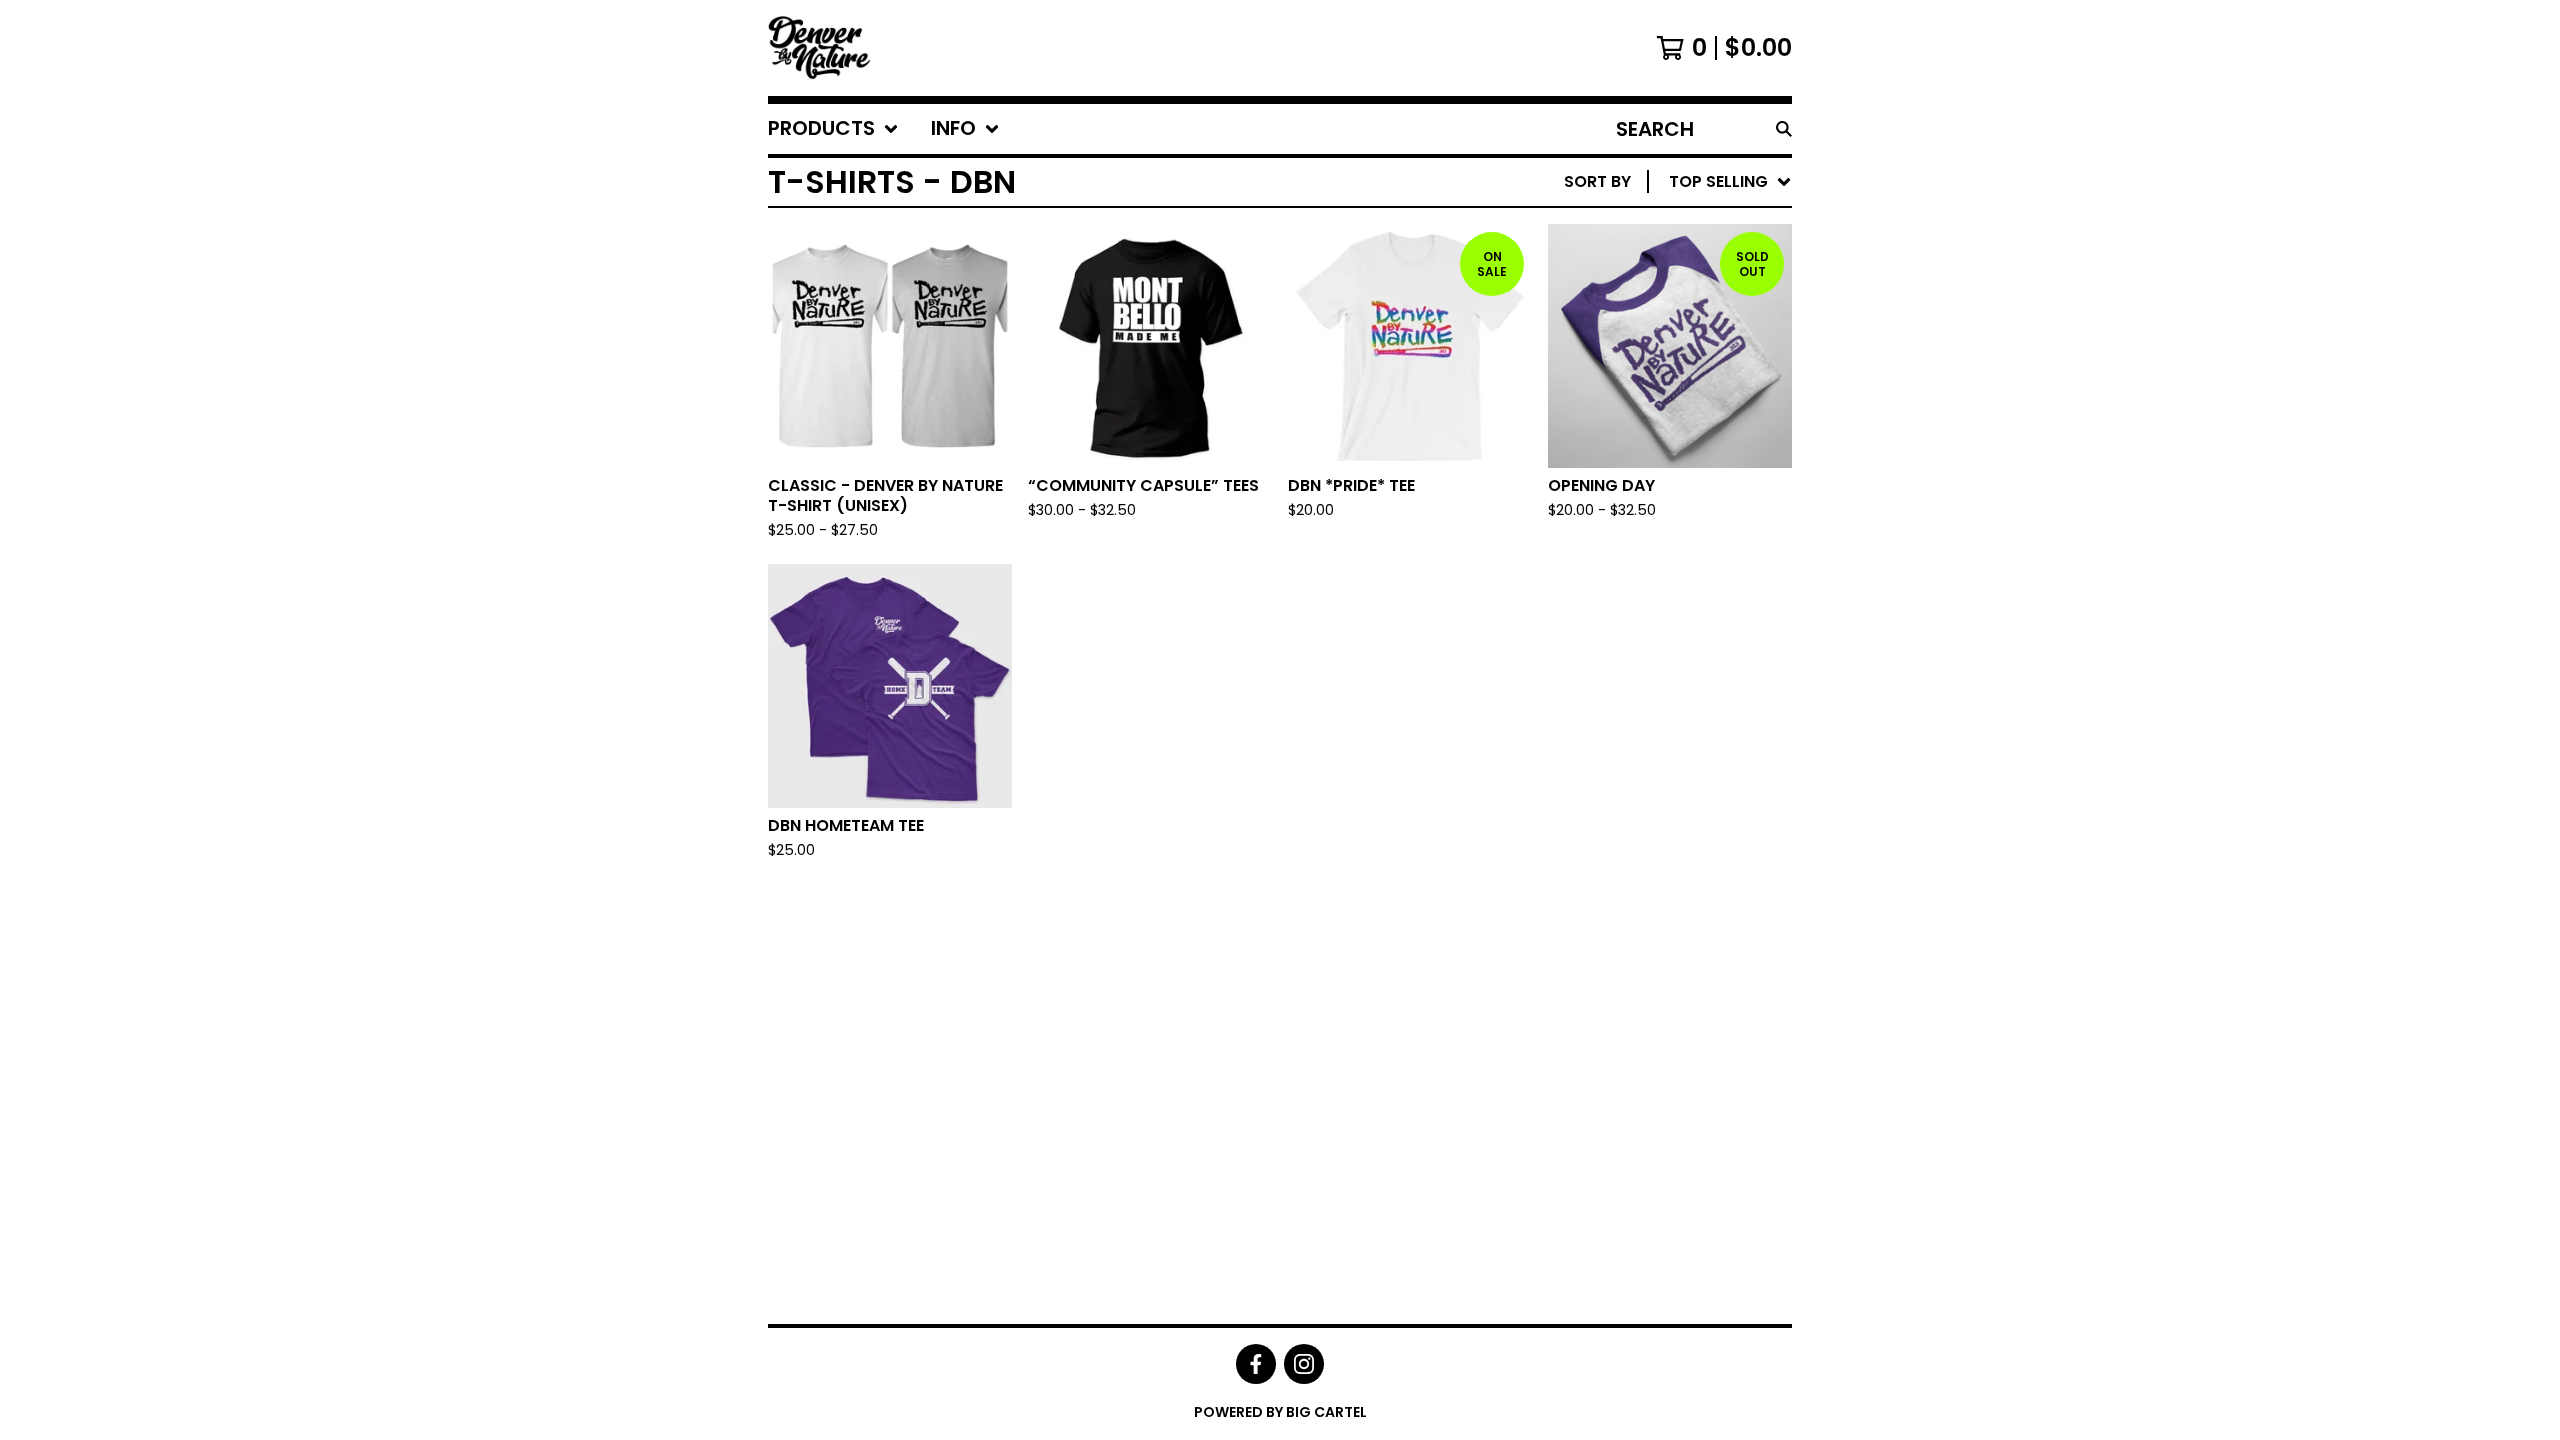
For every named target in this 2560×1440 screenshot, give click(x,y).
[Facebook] (1256, 1364)
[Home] (819, 48)
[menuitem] (833, 129)
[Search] (1784, 129)
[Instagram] (1304, 1364)
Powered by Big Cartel (1280, 1412)
